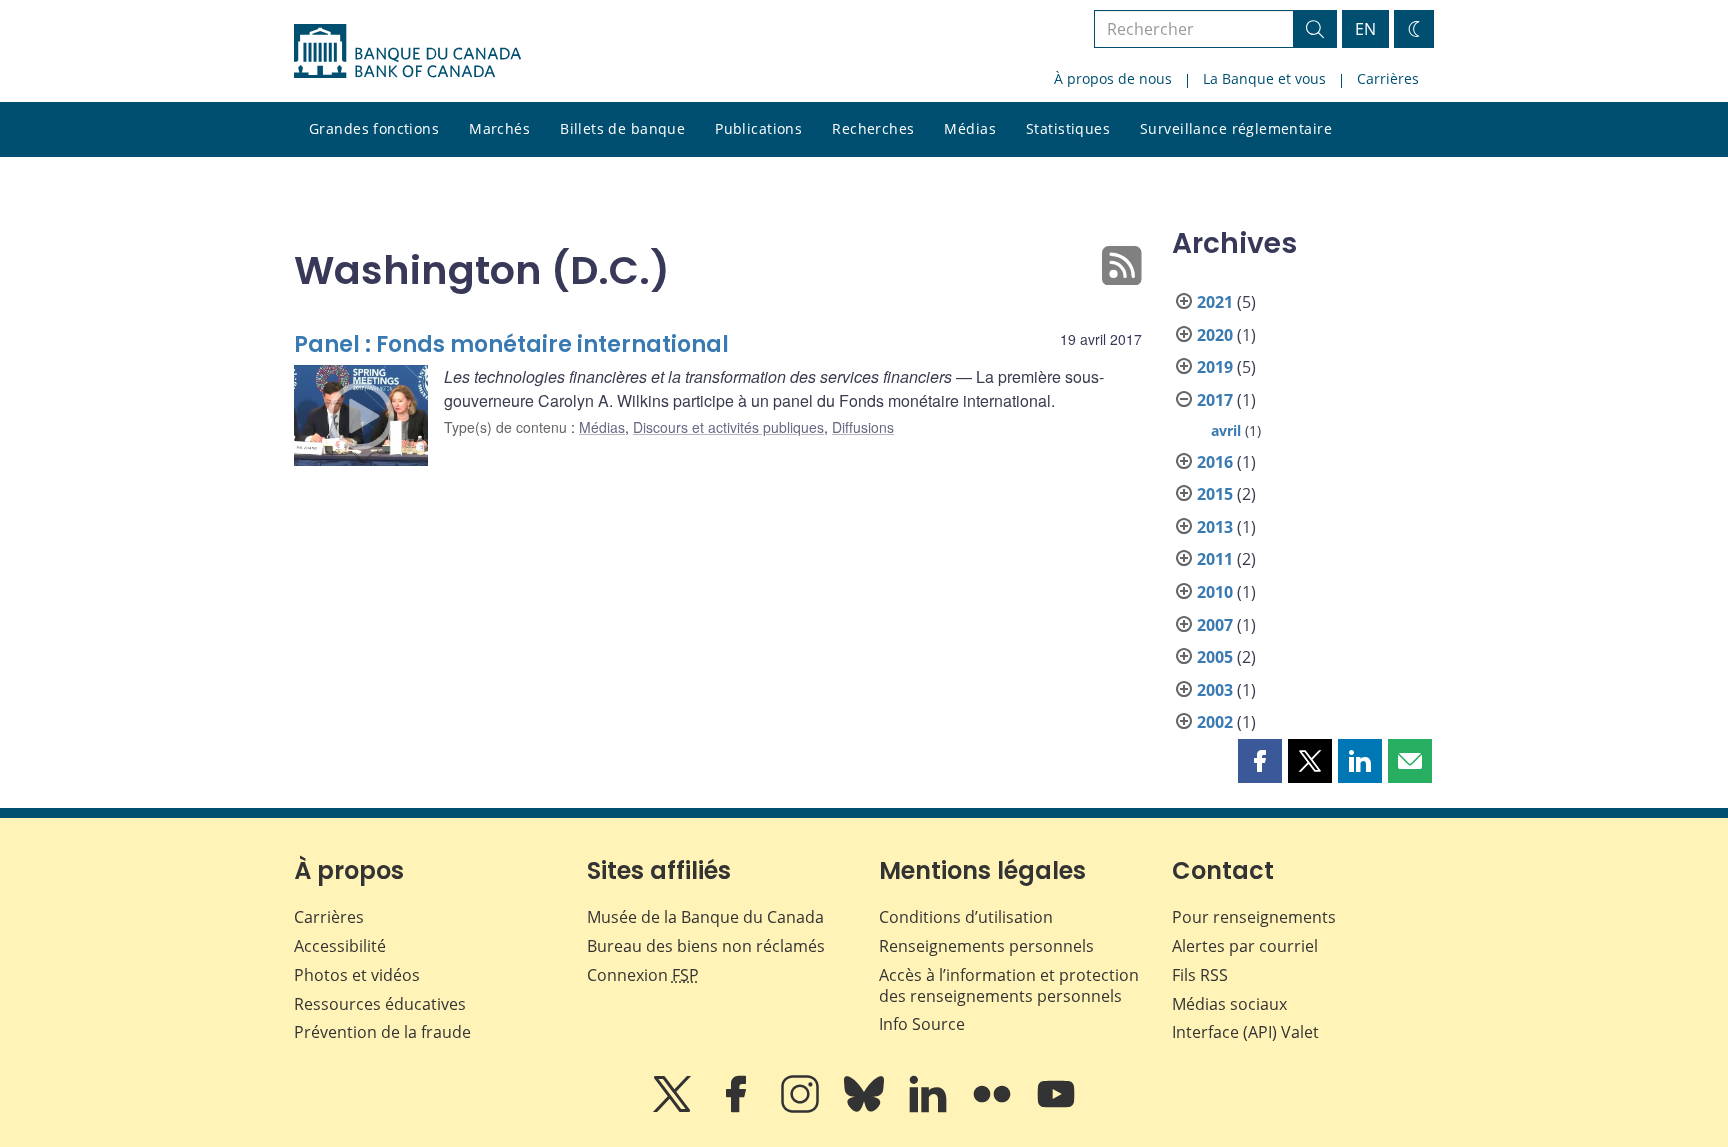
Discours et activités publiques (728, 427)
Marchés (499, 128)
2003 (1215, 690)
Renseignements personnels (986, 946)
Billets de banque (622, 128)
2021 (1215, 302)
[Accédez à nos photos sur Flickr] (994, 1108)
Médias (970, 128)
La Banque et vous (1264, 78)
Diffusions (863, 427)
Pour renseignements (1254, 917)
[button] (1260, 761)
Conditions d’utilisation (966, 917)
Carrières (1388, 78)
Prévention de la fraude (382, 1032)
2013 (1215, 527)
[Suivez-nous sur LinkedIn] (930, 1108)
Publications (758, 128)
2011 (1215, 559)
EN (1365, 29)
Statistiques (1068, 128)
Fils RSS (1200, 975)
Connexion (643, 975)
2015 (1215, 494)
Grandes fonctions (374, 128)
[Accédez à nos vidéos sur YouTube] (1056, 1108)
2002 (1215, 722)
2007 (1215, 625)
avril (1226, 430)
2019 (1215, 367)
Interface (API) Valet (1245, 1032)
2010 (1215, 592)
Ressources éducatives (380, 1004)
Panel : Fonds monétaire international (511, 344)
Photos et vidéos (357, 975)
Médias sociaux (1229, 1004)
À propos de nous (1113, 78)
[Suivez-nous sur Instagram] (802, 1108)
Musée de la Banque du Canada (705, 917)
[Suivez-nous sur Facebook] (738, 1108)
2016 (1215, 462)
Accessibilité (340, 946)
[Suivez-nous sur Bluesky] (866, 1108)
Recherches (873, 128)
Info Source (922, 1024)
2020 (1215, 335)
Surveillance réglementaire (1236, 128)
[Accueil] (407, 51)
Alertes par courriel (1245, 946)
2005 (1215, 657)
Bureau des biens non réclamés (706, 946)
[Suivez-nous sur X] (674, 1108)
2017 (1215, 400)
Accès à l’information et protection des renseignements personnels (1009, 985)
